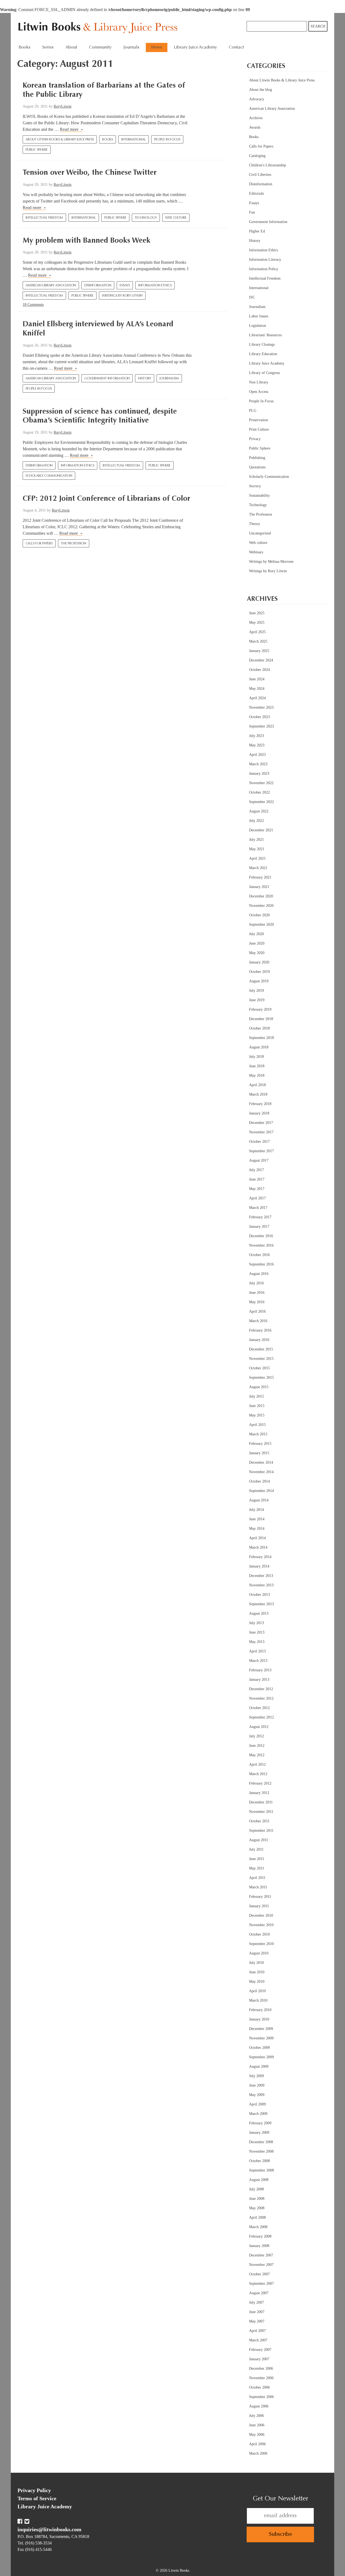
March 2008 (258, 2227)
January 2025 (259, 651)
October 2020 (259, 915)
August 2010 (259, 1953)
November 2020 (261, 906)
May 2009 (257, 2095)
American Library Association (51, 286)
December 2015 (261, 1349)
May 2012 (257, 1755)
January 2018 (259, 1113)
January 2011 (259, 1906)
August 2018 (259, 1047)
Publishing (257, 458)
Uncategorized (260, 533)
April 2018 (257, 1085)
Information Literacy (265, 260)
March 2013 (258, 1661)
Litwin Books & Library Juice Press (99, 28)
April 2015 (257, 1425)
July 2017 (256, 1170)
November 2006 (261, 2378)
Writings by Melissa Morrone (271, 562)
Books (108, 140)
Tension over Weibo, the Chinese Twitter (90, 173)
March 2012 (258, 1774)
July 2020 (256, 934)
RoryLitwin (63, 106)
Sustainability (259, 495)
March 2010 (258, 2000)
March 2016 (258, 1321)
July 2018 (256, 1057)
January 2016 (259, 1340)
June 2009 (257, 2085)
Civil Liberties (260, 175)
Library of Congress (264, 373)
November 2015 (261, 1359)
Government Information (107, 379)
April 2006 (257, 2444)
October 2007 (259, 2274)
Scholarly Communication (49, 476)
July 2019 (256, 991)
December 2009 (261, 2029)
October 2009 (259, 2048)
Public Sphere (37, 150)
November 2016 (261, 1245)
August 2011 (259, 1840)
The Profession (74, 544)
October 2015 (259, 1368)
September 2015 (261, 1378)
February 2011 (260, 1897)
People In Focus (167, 140)
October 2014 (259, 1481)
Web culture (176, 218)
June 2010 (257, 1972)
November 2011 (261, 1812)
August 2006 (259, 2406)
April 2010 (257, 1991)
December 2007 (261, 2255)
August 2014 (259, 1500)
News (157, 47)
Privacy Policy (34, 2490)
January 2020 (259, 962)
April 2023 (257, 755)
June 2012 (257, 1746)
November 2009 (261, 2038)
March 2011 (258, 1887)
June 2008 (257, 2199)
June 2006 (257, 2425)
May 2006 (257, 2435)
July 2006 (256, 2416)
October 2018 (259, 1028)
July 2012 (256, 1736)
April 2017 (257, 1198)
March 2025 (258, 641)
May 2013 (257, 1642)
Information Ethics (155, 286)
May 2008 (257, 2208)
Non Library (259, 382)
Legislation (258, 326)
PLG (253, 411)
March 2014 (258, 1547)
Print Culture (259, 429)
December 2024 (261, 660)
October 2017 (259, 1142)
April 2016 (257, 1311)
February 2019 (260, 1009)
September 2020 (261, 925)
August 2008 (259, 2180)
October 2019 (259, 972)
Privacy (255, 439)
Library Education (263, 354)
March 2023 (258, 764)
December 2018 (261, 1019)
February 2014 (260, 1557)
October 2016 (259, 1255)
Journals (131, 47)
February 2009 (260, 2123)
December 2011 (261, 1802)
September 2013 (261, 1604)
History (145, 379)
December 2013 (261, 1576)
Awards (255, 127)
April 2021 (257, 858)
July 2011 (256, 1849)
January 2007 (259, 2359)
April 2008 (257, 2217)
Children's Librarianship (268, 165)
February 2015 (260, 1444)
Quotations (257, 467)
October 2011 (259, 1821)
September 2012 (261, 1717)
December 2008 (261, 2142)
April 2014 (257, 1538)
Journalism (169, 379)
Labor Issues (259, 316)
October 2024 (259, 670)
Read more (71, 129)
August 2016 (259, 1274)
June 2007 (257, 2312)
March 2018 (258, 1094)
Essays (125, 286)
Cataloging (257, 156)
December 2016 (261, 1236)
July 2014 (256, 1510)
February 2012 (260, 1783)
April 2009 (257, 2104)
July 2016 (256, 1283)
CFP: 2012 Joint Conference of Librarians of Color (106, 499)
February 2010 (260, 2010)
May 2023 (257, 745)
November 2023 (261, 707)
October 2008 (259, 2161)
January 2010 (259, 2019)
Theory (255, 524)
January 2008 (259, 2246)
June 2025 (257, 613)
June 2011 (257, 1859)
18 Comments (33, 305)
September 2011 (261, 1831)
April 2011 (257, 1878)
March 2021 (258, 868)
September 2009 (261, 2057)
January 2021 (259, 887)
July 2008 (256, 2189)
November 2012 (261, 1698)
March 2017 (258, 1208)
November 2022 (261, 783)
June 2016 (257, 1293)
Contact (236, 47)
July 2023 (256, 736)
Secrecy (255, 486)
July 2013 (256, 1623)
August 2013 (259, 1613)
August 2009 (259, 2066)
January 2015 (259, 1453)
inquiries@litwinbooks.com (49, 2529)
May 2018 (257, 1076)
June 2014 (257, 1519)
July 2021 (256, 840)
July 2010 (256, 1963)
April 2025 (257, 632)
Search (318, 26)
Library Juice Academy (195, 47)
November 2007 (261, 2265)
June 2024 (257, 679)
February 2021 (260, 877)
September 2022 (261, 802)
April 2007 (257, 2331)
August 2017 (259, 1160)
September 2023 (261, 726)
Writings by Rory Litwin (122, 296)
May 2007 (257, 2321)
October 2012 (259, 1708)
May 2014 (257, 1529)
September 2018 (261, 1038)
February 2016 (260, 1330)
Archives (256, 118)
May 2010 (257, 1982)
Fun (252, 212)
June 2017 (257, 1179)
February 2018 (260, 1104)
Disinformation (98, 286)
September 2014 (261, 1491)
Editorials (256, 193)
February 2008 (260, 2236)
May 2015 (257, 1415)
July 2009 (256, 2076)
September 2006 (261, 2397)
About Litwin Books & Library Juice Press (60, 140)
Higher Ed (257, 231)
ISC (252, 297)
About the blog (261, 90)
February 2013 (260, 1670)
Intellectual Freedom (44, 218)
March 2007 (258, 2340)
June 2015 (257, 1406)
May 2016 (257, 1302)
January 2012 (259, 1793)
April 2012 (257, 1764)
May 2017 (257, 1189)
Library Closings (262, 344)
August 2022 (259, 811)
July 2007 (256, 2302)
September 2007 (261, 2284)
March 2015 (258, 1434)
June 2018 (257, 1066)
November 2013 (261, 1585)
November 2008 (261, 2151)
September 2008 (261, 2170)
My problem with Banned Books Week (87, 241)
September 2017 (261, 1151)
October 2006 (259, 2387)
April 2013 (257, 1651)
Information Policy (264, 269)
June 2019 (257, 1000)
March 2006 (258, 2453)
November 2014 (261, 1472)
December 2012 (261, 1689)
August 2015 (259, 1387)
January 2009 (259, 2133)
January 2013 (259, 1680)
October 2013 (259, 1595)
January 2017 (259, 1227)
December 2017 (261, 1123)
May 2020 (257, 953)
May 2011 (257, 1868)
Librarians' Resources (265, 335)
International (134, 140)
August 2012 (259, 1727)
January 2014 (259, 1566)
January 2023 (259, 774)
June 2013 (257, 1632)
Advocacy (257, 99)
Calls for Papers (39, 544)
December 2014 (261, 1462)
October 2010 (259, 1934)
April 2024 (257, 698)
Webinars (256, 552)
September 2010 (261, 1944)
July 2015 (256, 1396)
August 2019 (259, 981)
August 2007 (259, 2293)
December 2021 (261, 830)
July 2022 (256, 821)
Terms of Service (37, 2498)
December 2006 (261, 2369)
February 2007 (260, 2350)
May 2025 (257, 622)
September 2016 (261, 1264)
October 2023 (259, 717)
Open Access (259, 392)
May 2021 (257, 849)
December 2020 (261, 896)
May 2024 (257, 689)
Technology (146, 218)
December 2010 (261, 1915)
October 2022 (259, 792)
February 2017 (260, 1217)
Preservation (258, 420)
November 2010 (261, 1925)
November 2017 (261, 1132)
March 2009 (258, 2114)
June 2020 (257, 943)
